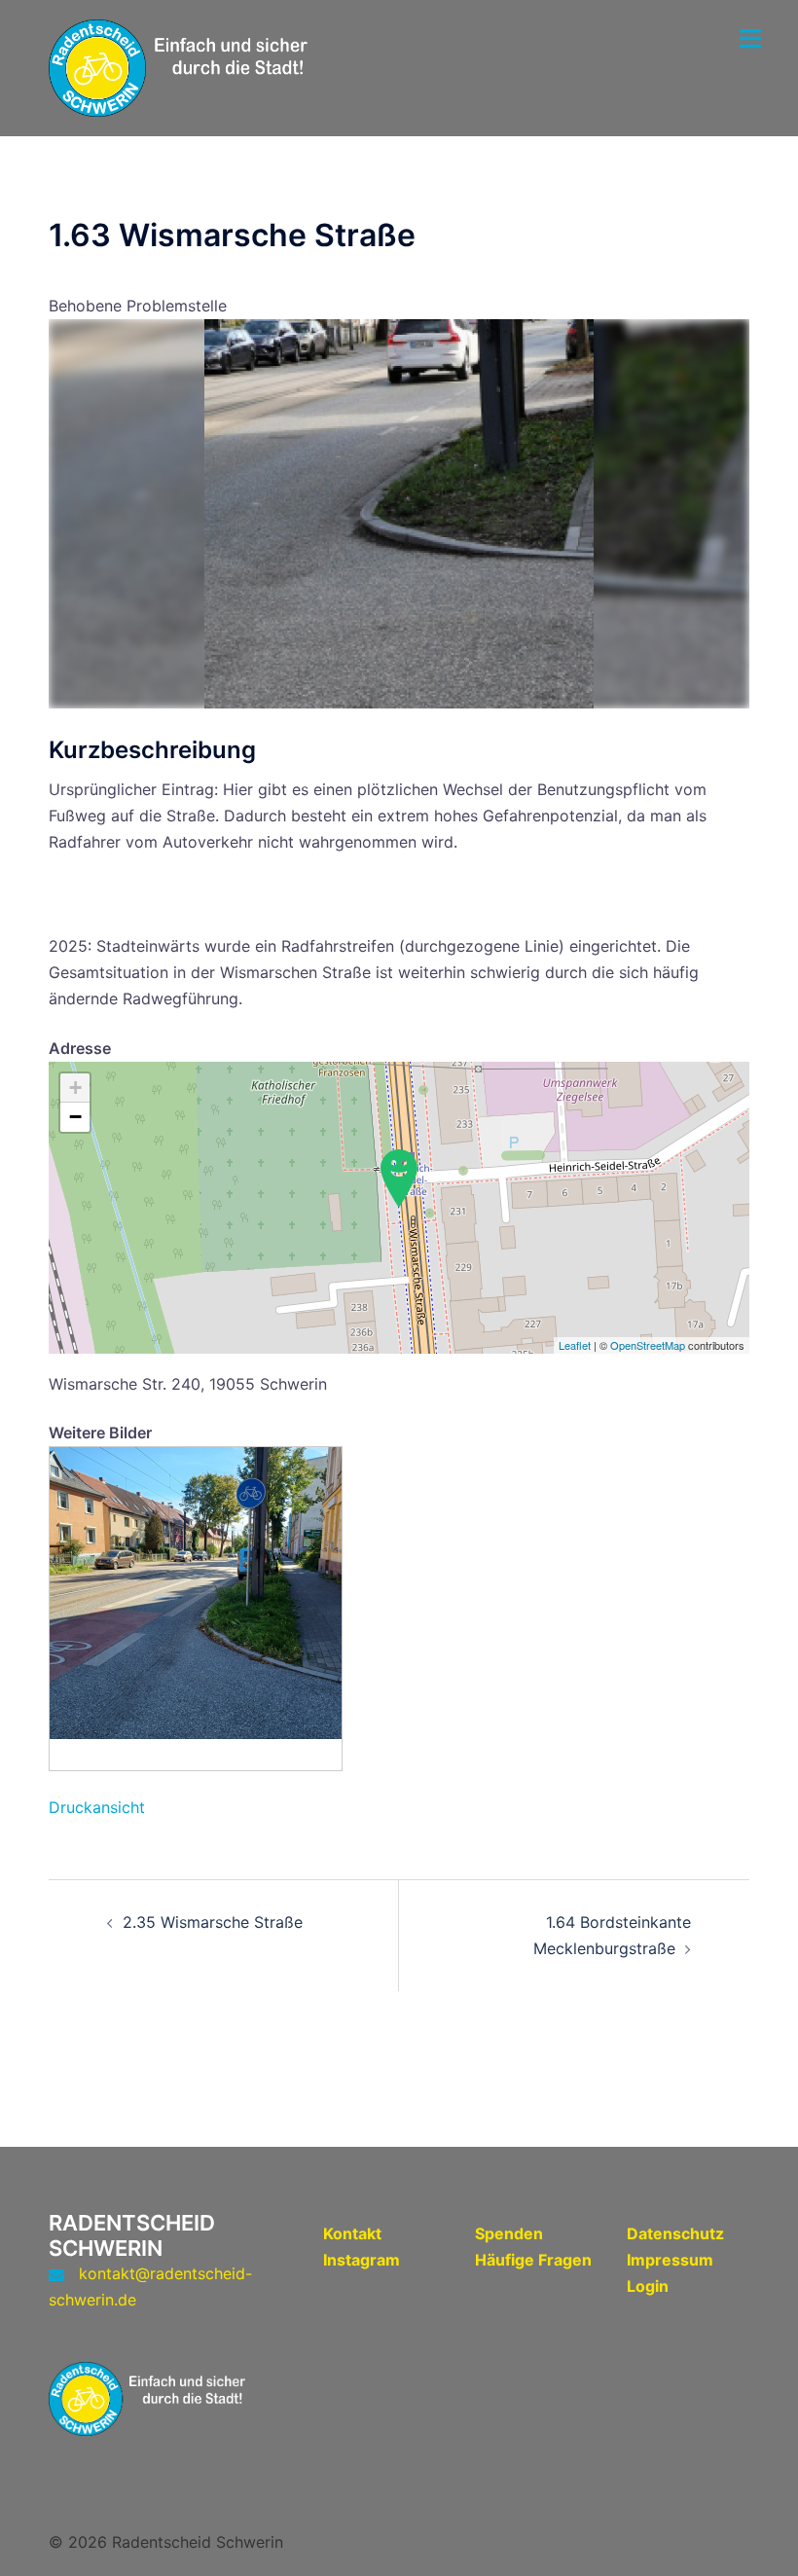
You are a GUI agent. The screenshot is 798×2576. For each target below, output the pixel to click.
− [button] (75, 1117)
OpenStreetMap (648, 1345)
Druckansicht (97, 1807)
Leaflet (575, 1345)
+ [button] (75, 1088)
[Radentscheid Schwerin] (195, 66)
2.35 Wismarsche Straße (213, 1922)
